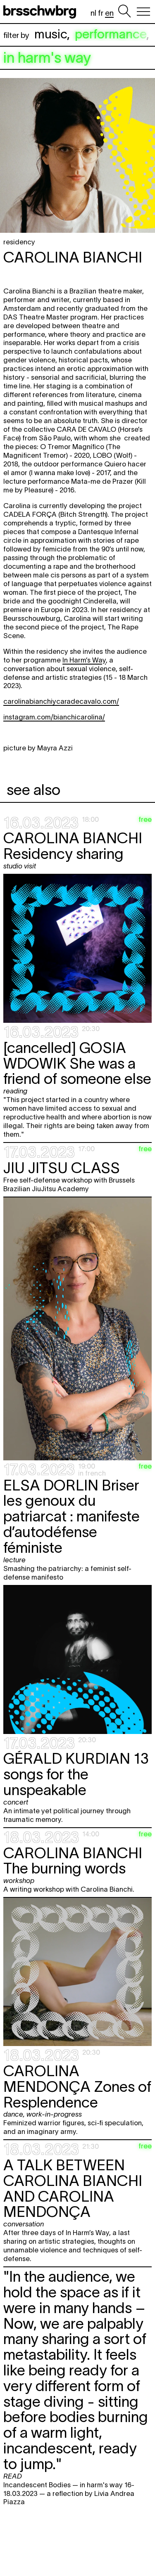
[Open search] (124, 12)
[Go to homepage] (41, 12)
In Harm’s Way (84, 660)
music (51, 34)
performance (111, 34)
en (109, 13)
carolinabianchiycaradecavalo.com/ (61, 701)
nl (93, 13)
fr (101, 13)
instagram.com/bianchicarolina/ (54, 717)
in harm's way (47, 58)
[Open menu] (143, 12)
